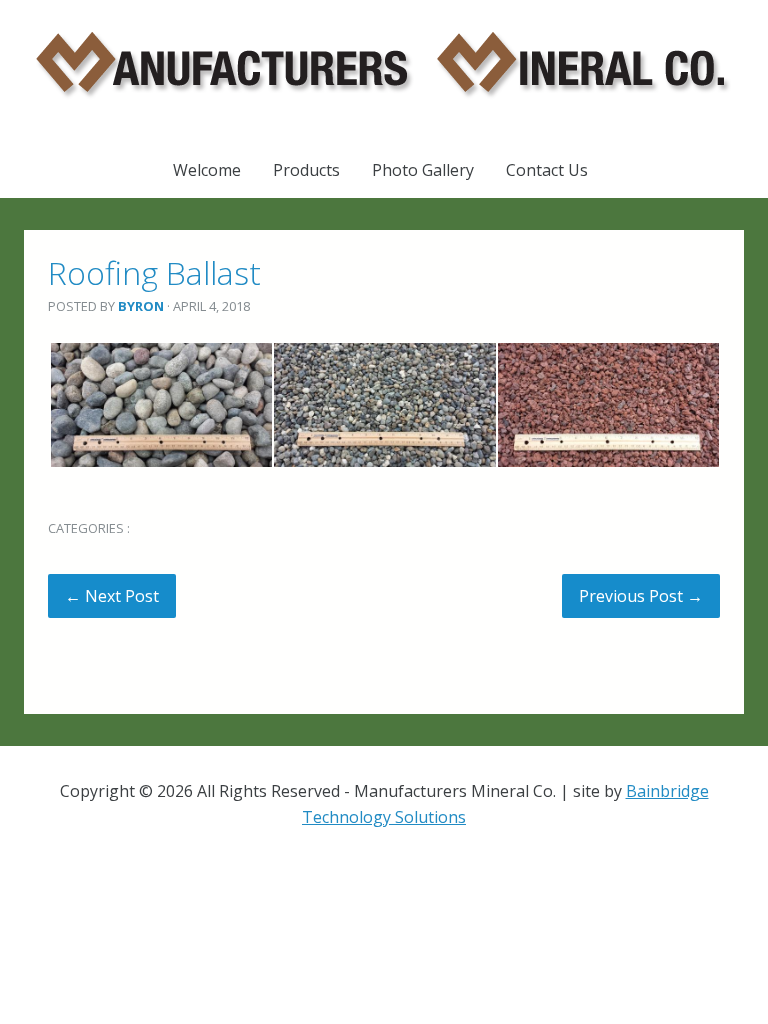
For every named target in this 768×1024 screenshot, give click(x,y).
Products (306, 170)
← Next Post (112, 596)
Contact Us (547, 170)
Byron (141, 306)
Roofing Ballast (154, 272)
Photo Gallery (423, 170)
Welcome (207, 170)
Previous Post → (641, 596)
